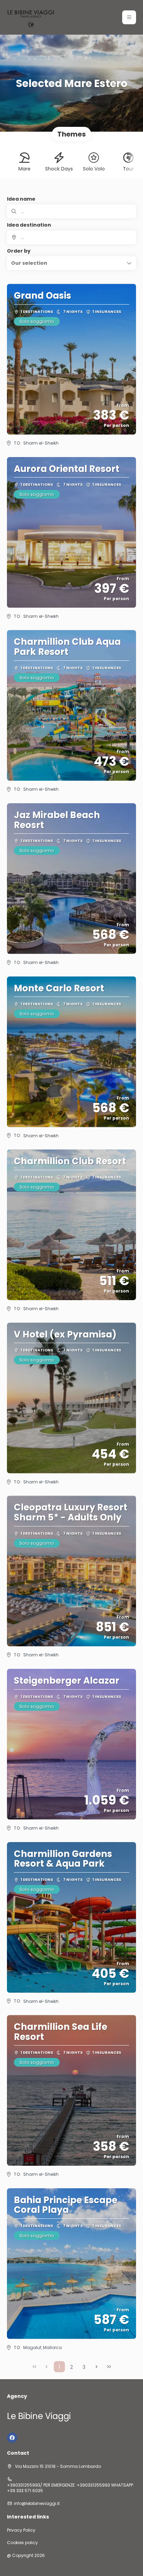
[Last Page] (109, 2367)
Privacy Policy (21, 2530)
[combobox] (71, 237)
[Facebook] (12, 2438)
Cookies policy (22, 2543)
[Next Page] (96, 2367)
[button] (129, 17)
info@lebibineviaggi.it (37, 2504)
